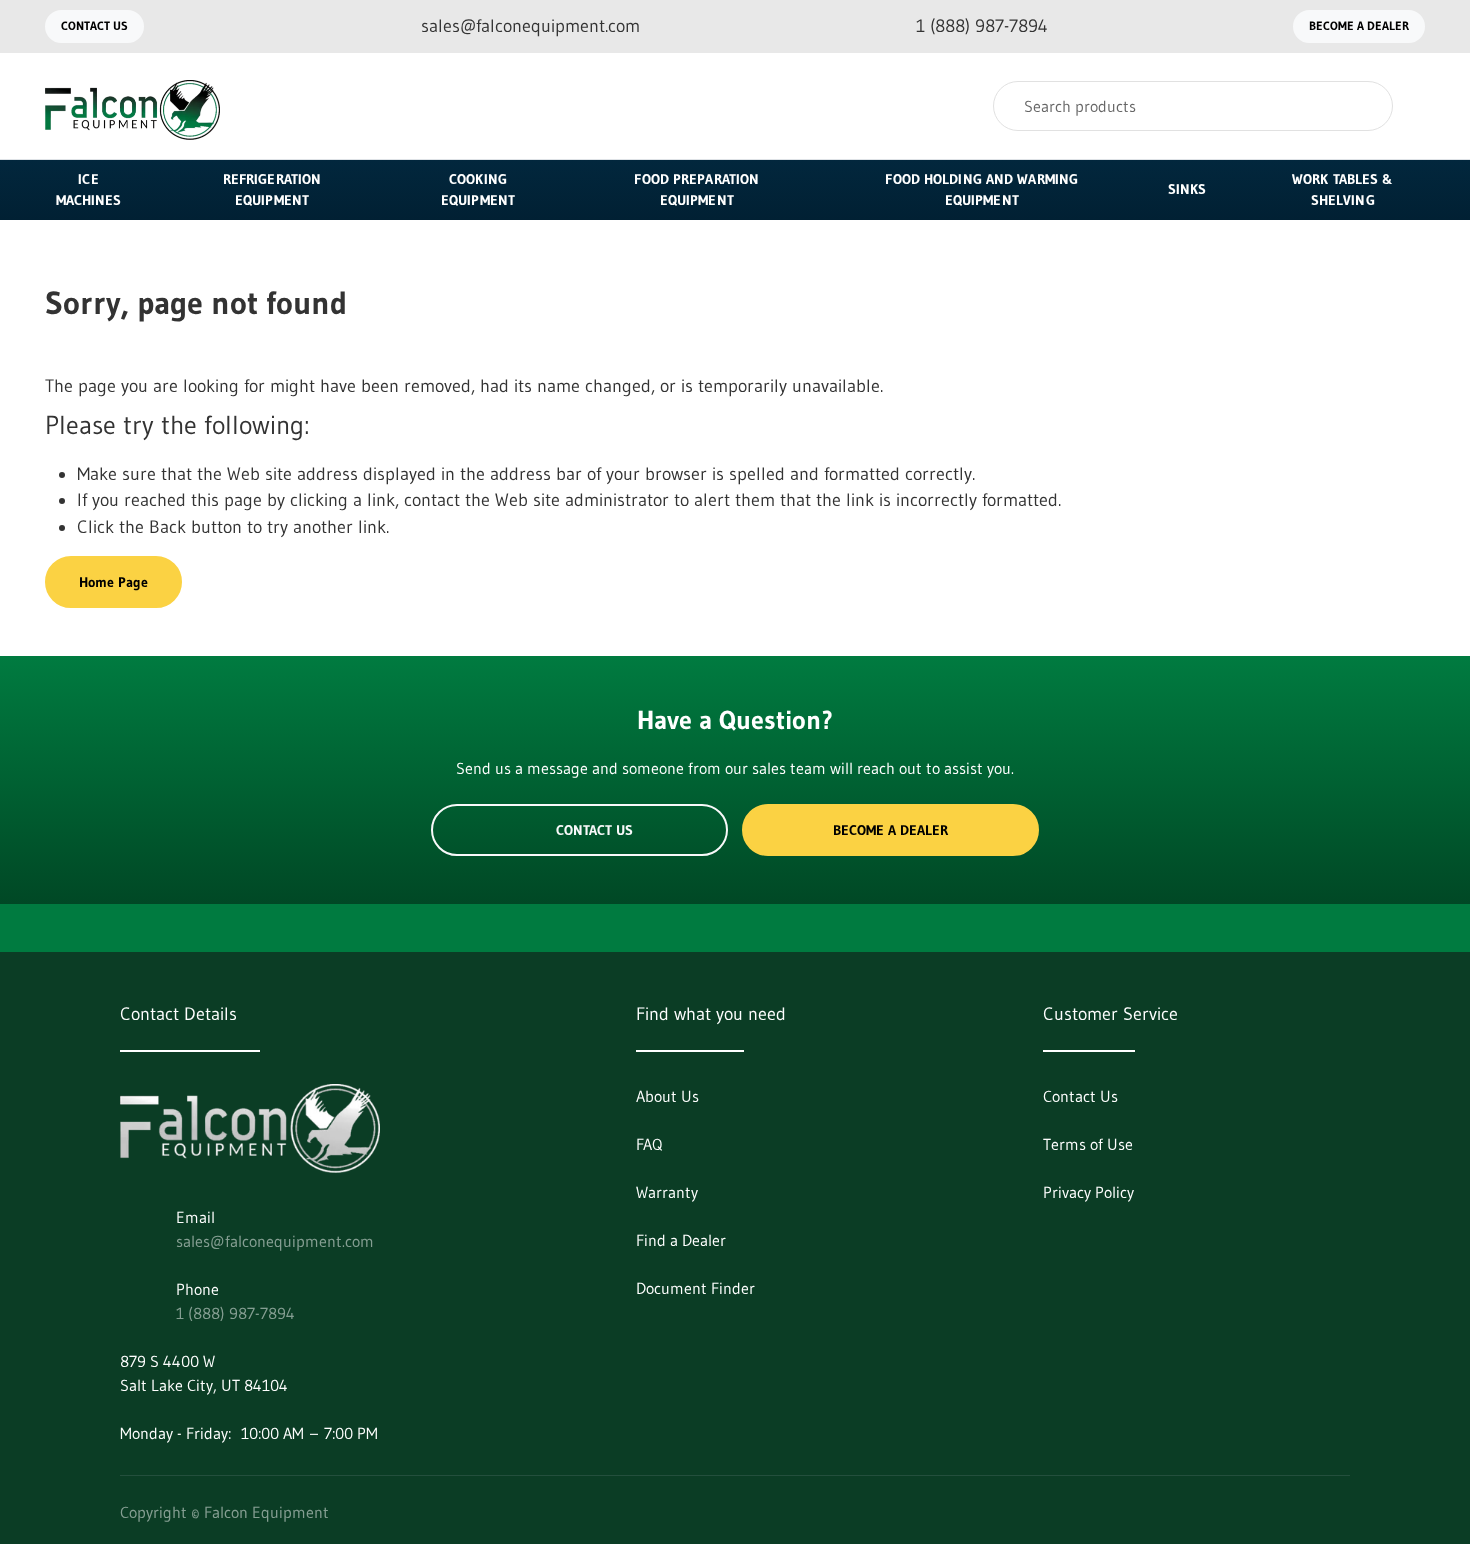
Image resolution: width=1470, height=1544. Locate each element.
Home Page (113, 582)
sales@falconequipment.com (275, 1241)
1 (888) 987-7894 (235, 1313)
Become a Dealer (1359, 25)
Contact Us (94, 25)
